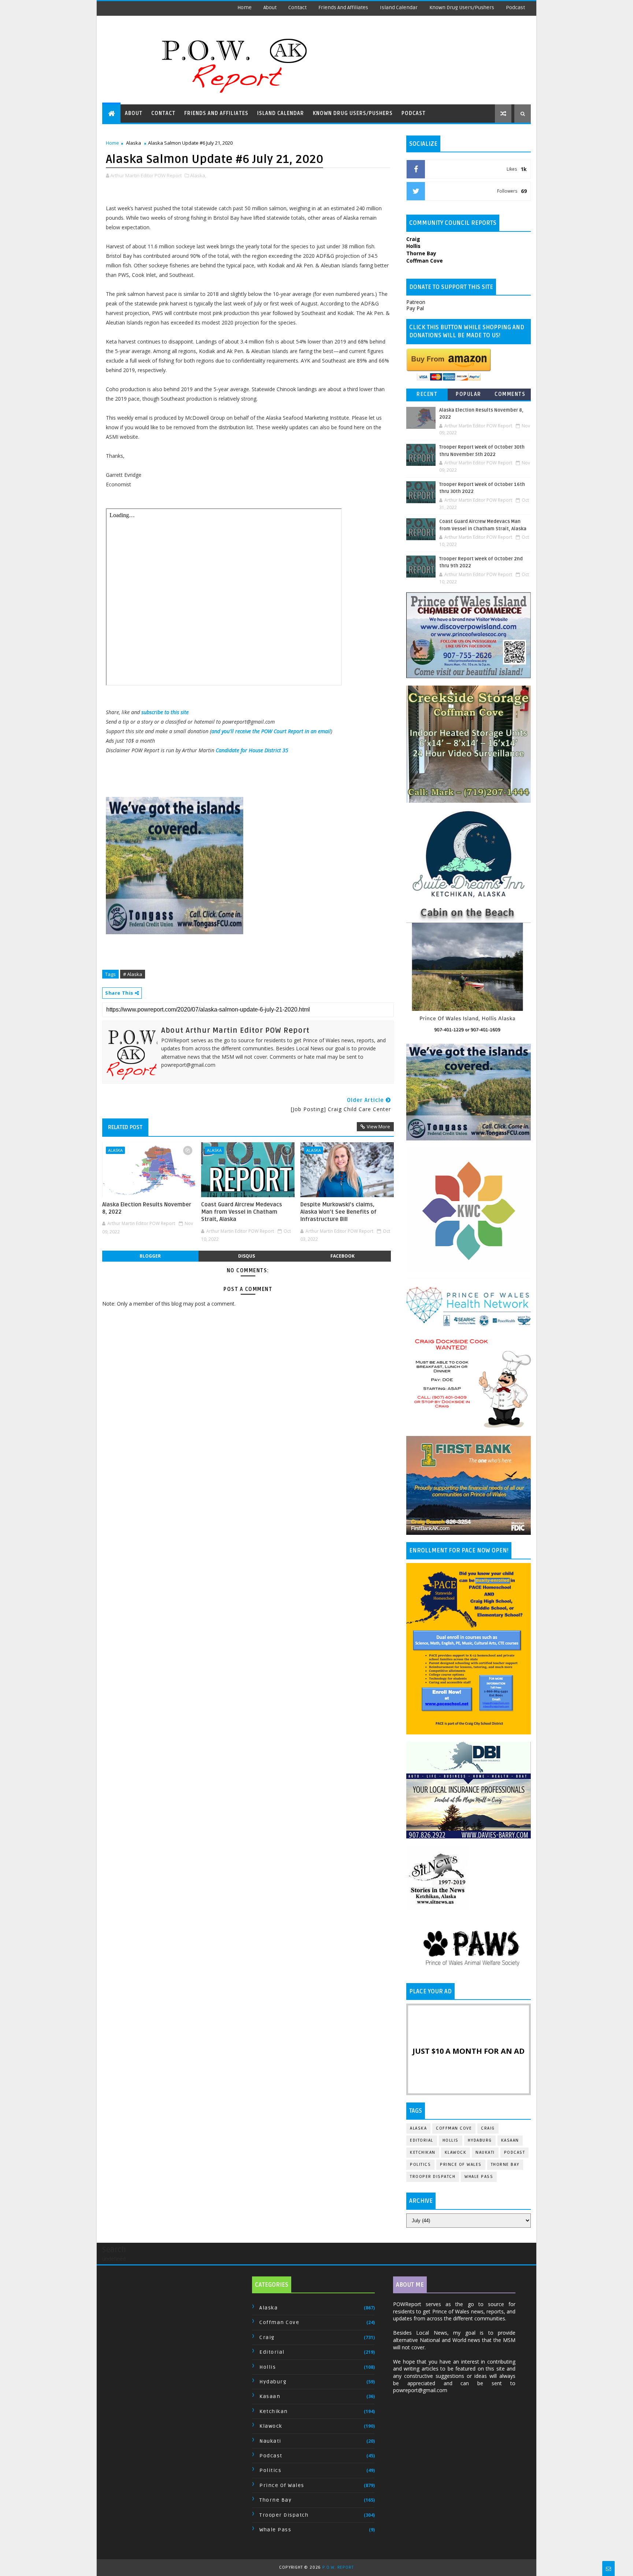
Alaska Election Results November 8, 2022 (147, 1208)
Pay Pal (415, 308)
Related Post (125, 1127)
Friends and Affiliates (343, 8)
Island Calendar (399, 8)
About (270, 8)
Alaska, (198, 175)
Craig (488, 2128)
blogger (150, 1256)
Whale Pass (479, 2177)
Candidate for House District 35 (252, 750)
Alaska (134, 143)
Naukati (485, 2152)
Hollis (451, 2140)
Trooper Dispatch (433, 2177)
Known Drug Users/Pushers (462, 8)
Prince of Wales (461, 2165)
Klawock (456, 2152)
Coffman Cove (454, 2128)
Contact (297, 8)
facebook (343, 1256)
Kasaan (510, 2140)
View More (378, 1126)
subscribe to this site (165, 712)
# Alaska (133, 974)
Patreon (416, 302)
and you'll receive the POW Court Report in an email (271, 731)
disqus (247, 1256)
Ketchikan (423, 2152)
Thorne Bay (505, 2165)
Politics (420, 2165)
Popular (469, 394)
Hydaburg (480, 2140)
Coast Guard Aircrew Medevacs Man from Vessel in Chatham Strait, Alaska (242, 1212)
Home (245, 8)
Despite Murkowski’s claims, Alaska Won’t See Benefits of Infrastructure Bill (338, 1212)
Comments (510, 394)
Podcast (515, 8)
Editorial (422, 2140)
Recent (427, 394)
